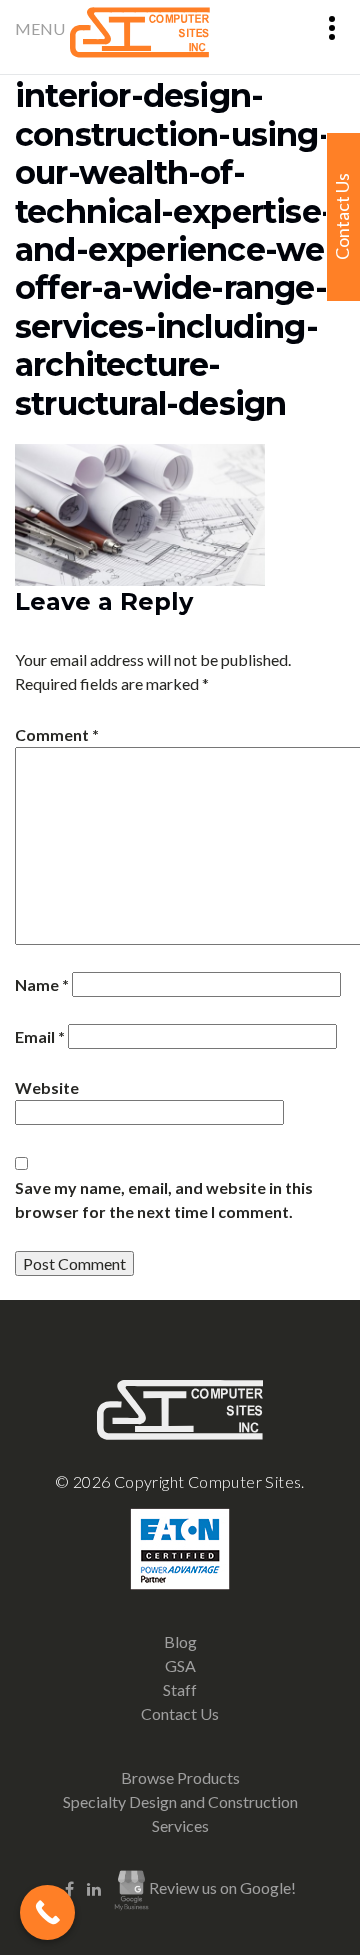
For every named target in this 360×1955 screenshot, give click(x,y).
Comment (57, 734)
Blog (180, 1641)
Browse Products (180, 1777)
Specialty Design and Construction (180, 1801)
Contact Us (180, 1713)
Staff (180, 1689)
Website (47, 1087)
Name (42, 984)
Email (40, 1036)
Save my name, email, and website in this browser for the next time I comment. (164, 1199)
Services (180, 1825)
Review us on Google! (222, 1888)
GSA (180, 1665)
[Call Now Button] (47, 1912)
